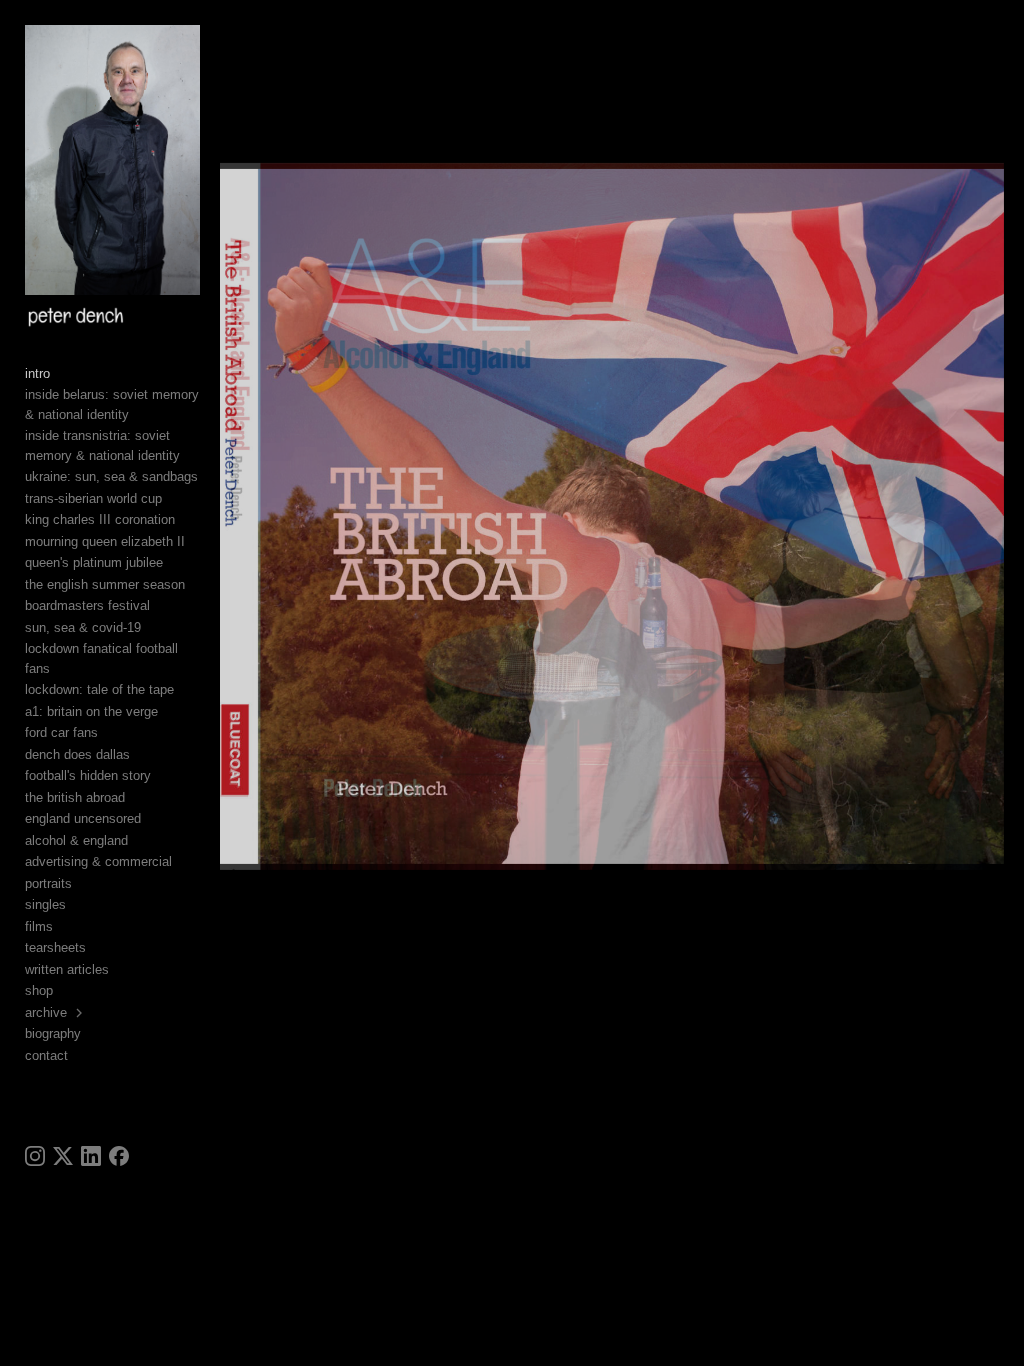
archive (46, 1012)
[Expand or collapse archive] (80, 1013)
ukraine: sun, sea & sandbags (111, 476)
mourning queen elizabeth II (105, 541)
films (39, 926)
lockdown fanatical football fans (101, 658)
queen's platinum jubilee (94, 562)
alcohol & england (76, 840)
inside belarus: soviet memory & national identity (112, 404)
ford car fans (61, 732)
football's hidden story (88, 775)
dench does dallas (77, 754)
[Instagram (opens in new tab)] (35, 1156)
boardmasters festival (87, 605)
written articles (67, 969)
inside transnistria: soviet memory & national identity (102, 445)
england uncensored (83, 818)
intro (37, 373)
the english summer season (105, 584)
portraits (48, 883)
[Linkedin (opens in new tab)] (91, 1156)
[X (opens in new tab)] (63, 1156)
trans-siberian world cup (93, 498)
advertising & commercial (98, 861)
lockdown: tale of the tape (99, 689)
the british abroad (75, 797)
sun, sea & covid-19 (83, 627)
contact (46, 1055)
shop (39, 990)
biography (53, 1033)
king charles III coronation (100, 519)
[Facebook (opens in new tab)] (119, 1156)
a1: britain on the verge (91, 711)
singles (45, 904)
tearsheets (55, 947)
